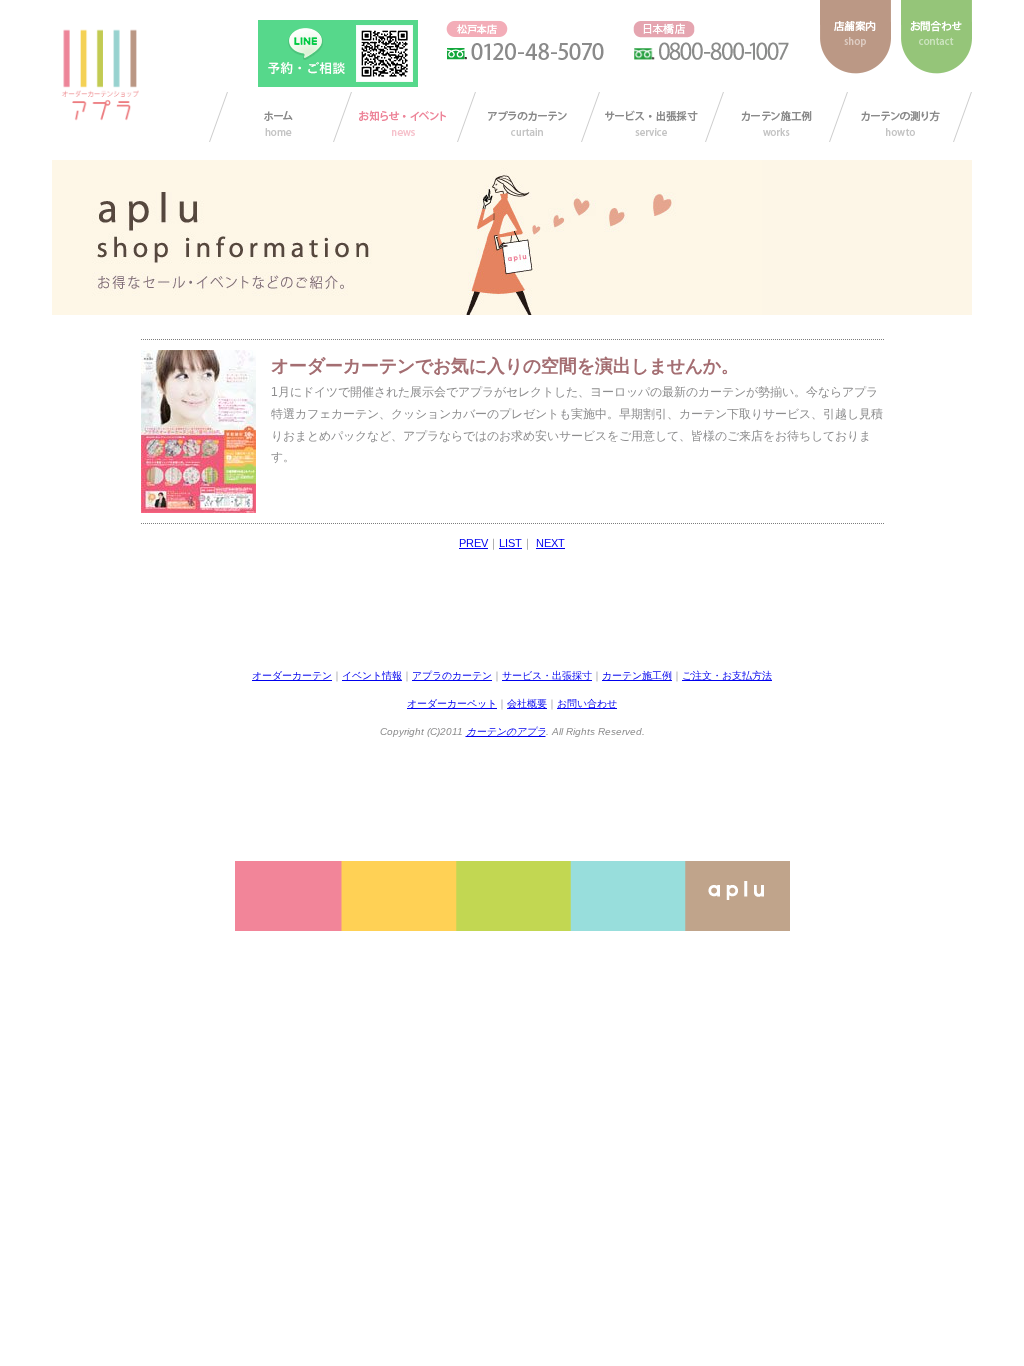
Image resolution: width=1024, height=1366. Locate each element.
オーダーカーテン (292, 675)
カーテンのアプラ (506, 731)
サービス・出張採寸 (652, 117)
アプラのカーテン (528, 117)
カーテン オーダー (280, 117)
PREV (473, 543)
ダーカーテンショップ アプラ (99, 75)
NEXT (550, 543)
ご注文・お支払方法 (727, 675)
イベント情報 (372, 675)
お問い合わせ (587, 703)
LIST (510, 543)
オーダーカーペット (452, 703)
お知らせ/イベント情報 (404, 117)
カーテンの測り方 (900, 117)
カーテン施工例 (776, 117)
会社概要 (527, 703)
